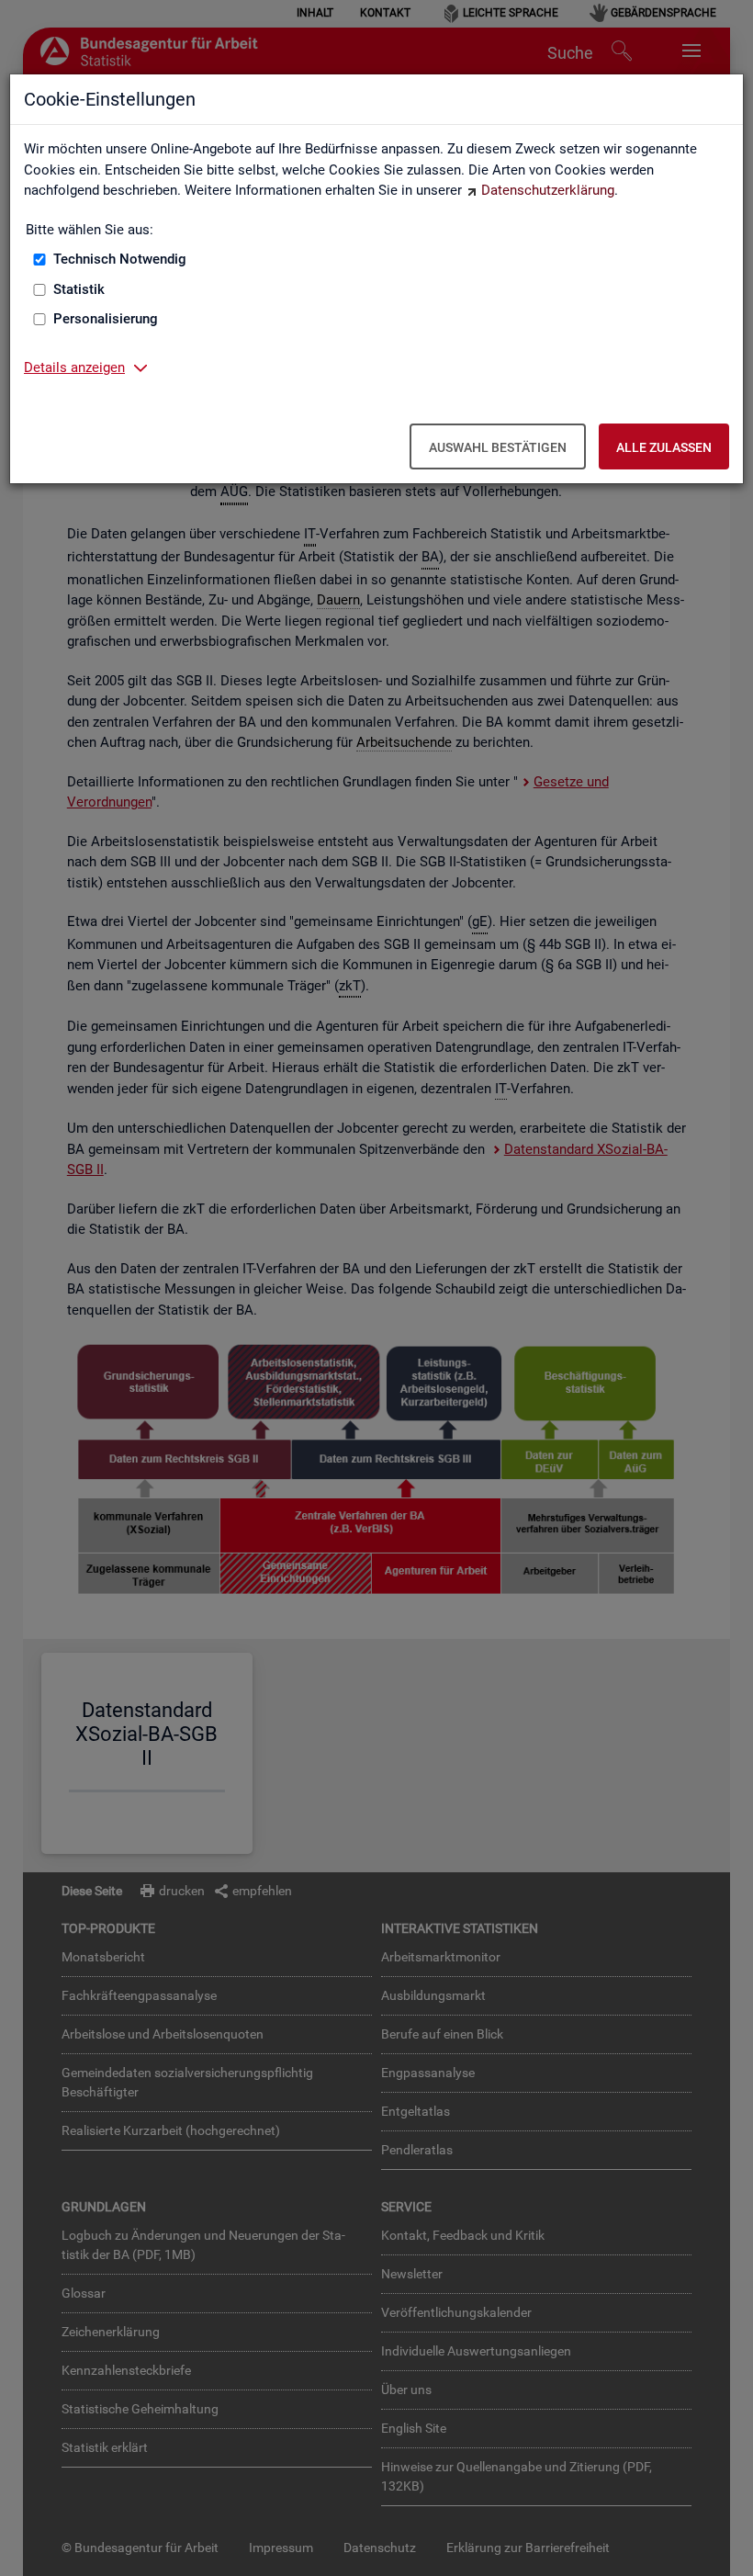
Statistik (79, 289)
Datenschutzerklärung (548, 190)
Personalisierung (106, 319)
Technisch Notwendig (120, 259)
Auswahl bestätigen (498, 447)
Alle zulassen (664, 447)
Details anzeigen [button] (74, 367)
